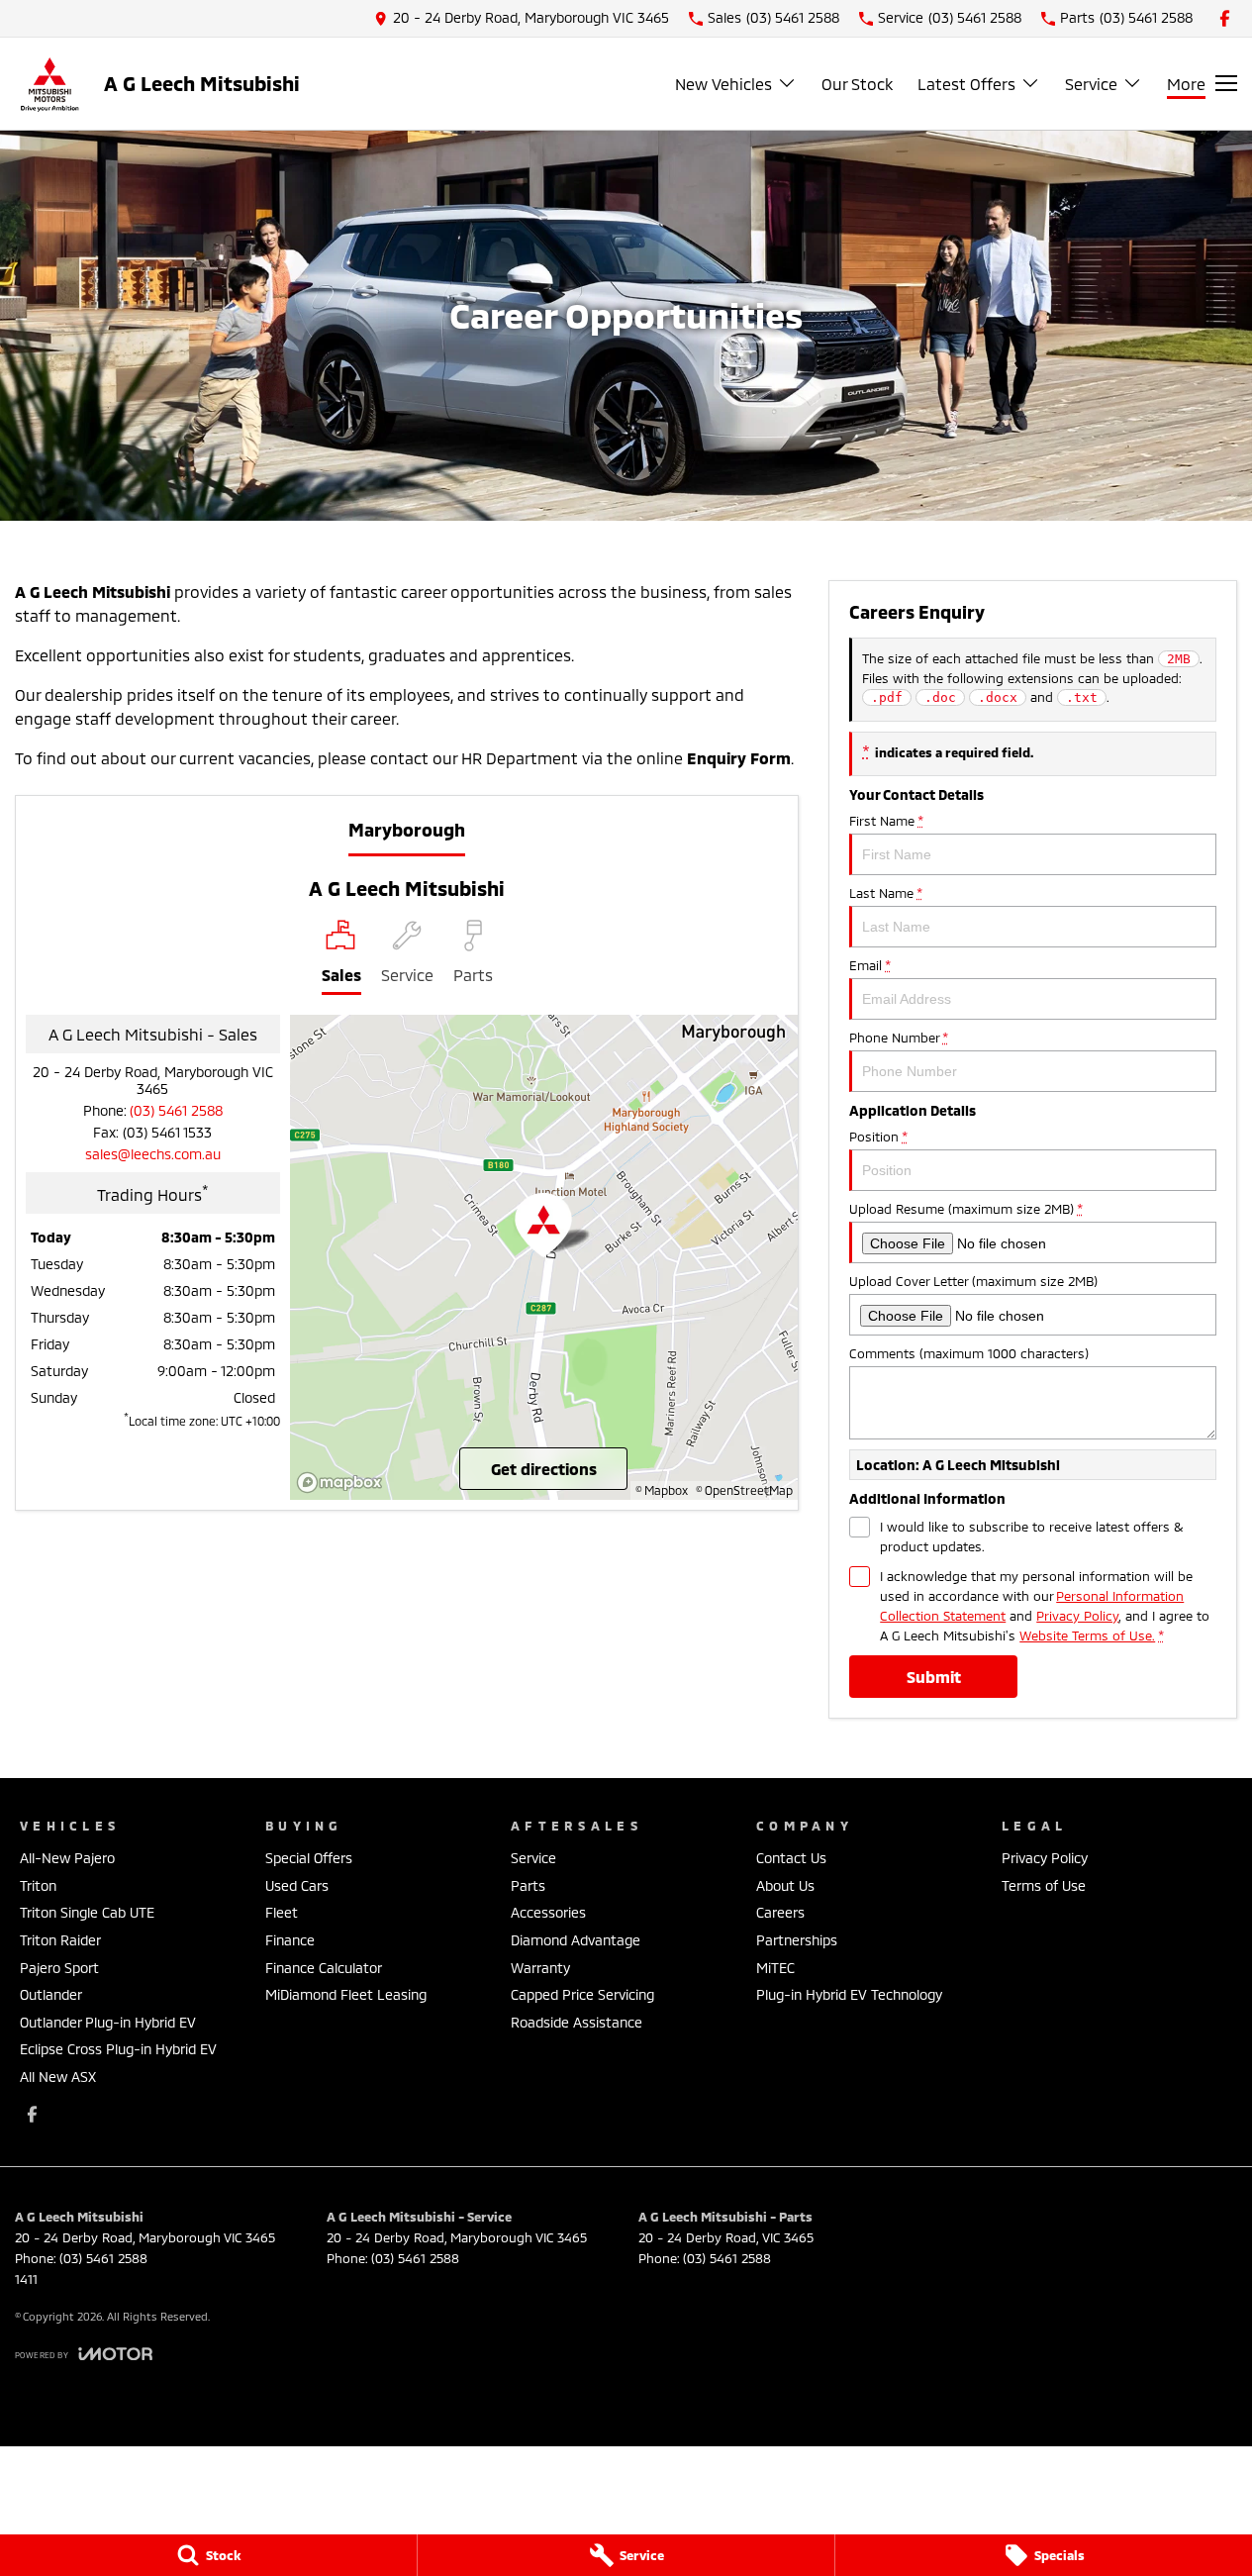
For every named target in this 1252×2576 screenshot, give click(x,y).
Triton (38, 1885)
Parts (528, 1885)
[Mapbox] (343, 1483)
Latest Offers (966, 84)
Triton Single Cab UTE (87, 1912)
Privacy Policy (1077, 1616)
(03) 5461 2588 (176, 1110)
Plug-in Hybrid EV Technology (849, 1994)
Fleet (282, 1912)
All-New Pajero (67, 1858)
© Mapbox (662, 1490)
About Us (785, 1885)
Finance (290, 1940)
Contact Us (791, 1858)
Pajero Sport (59, 1968)
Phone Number (898, 1038)
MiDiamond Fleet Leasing (346, 1994)
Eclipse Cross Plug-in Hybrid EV (118, 2049)
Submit (934, 1677)
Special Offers (309, 1858)
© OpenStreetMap (744, 1490)
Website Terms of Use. (1087, 1635)
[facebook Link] (1225, 18)
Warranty (540, 1968)
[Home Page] (49, 84)
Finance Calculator (324, 1968)
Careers (780, 1912)
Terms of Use (1044, 1885)
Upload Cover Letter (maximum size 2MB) (973, 1281)
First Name (886, 821)
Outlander (51, 1994)
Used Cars (297, 1885)
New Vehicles (723, 84)
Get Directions (544, 1469)
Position (878, 1137)
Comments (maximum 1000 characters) (969, 1353)
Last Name (885, 893)
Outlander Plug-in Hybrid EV (108, 2022)
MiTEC (775, 1968)
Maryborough (407, 830)
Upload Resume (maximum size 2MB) (965, 1209)
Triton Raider (60, 1940)
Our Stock (857, 84)
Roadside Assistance (577, 2022)
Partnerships (797, 1940)
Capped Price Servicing (582, 1994)
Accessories (548, 1912)
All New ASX (58, 2077)
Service (1091, 84)
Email (869, 965)
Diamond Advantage (576, 1940)
